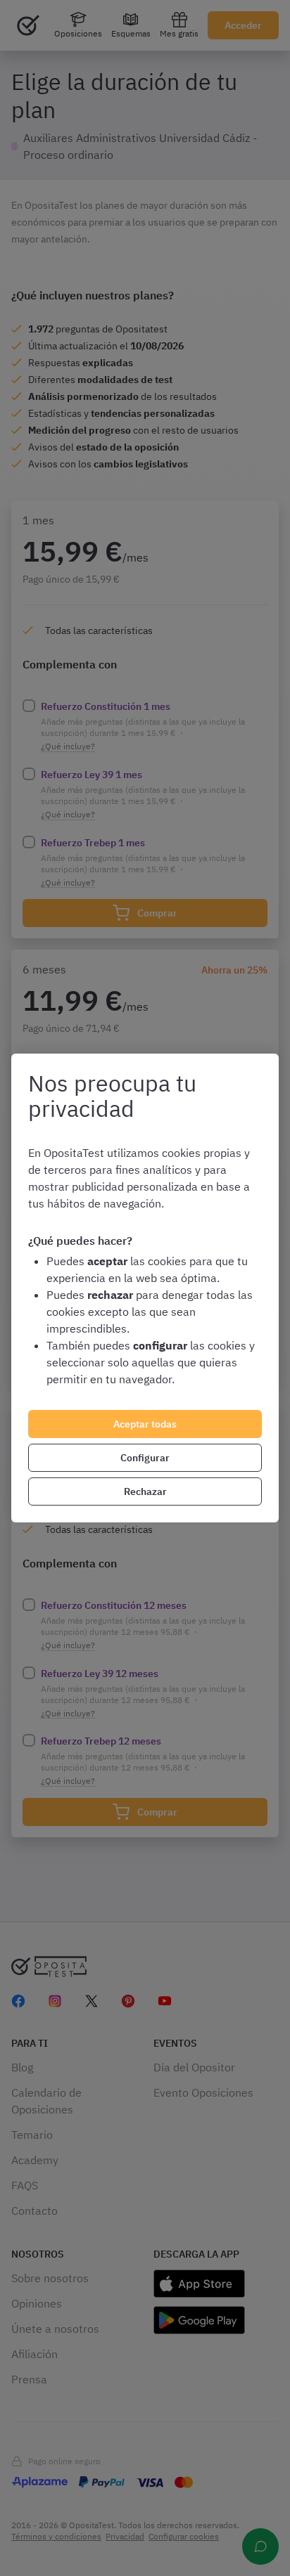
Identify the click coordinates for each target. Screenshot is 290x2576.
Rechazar (145, 1491)
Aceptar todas (145, 1424)
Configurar (145, 1458)
